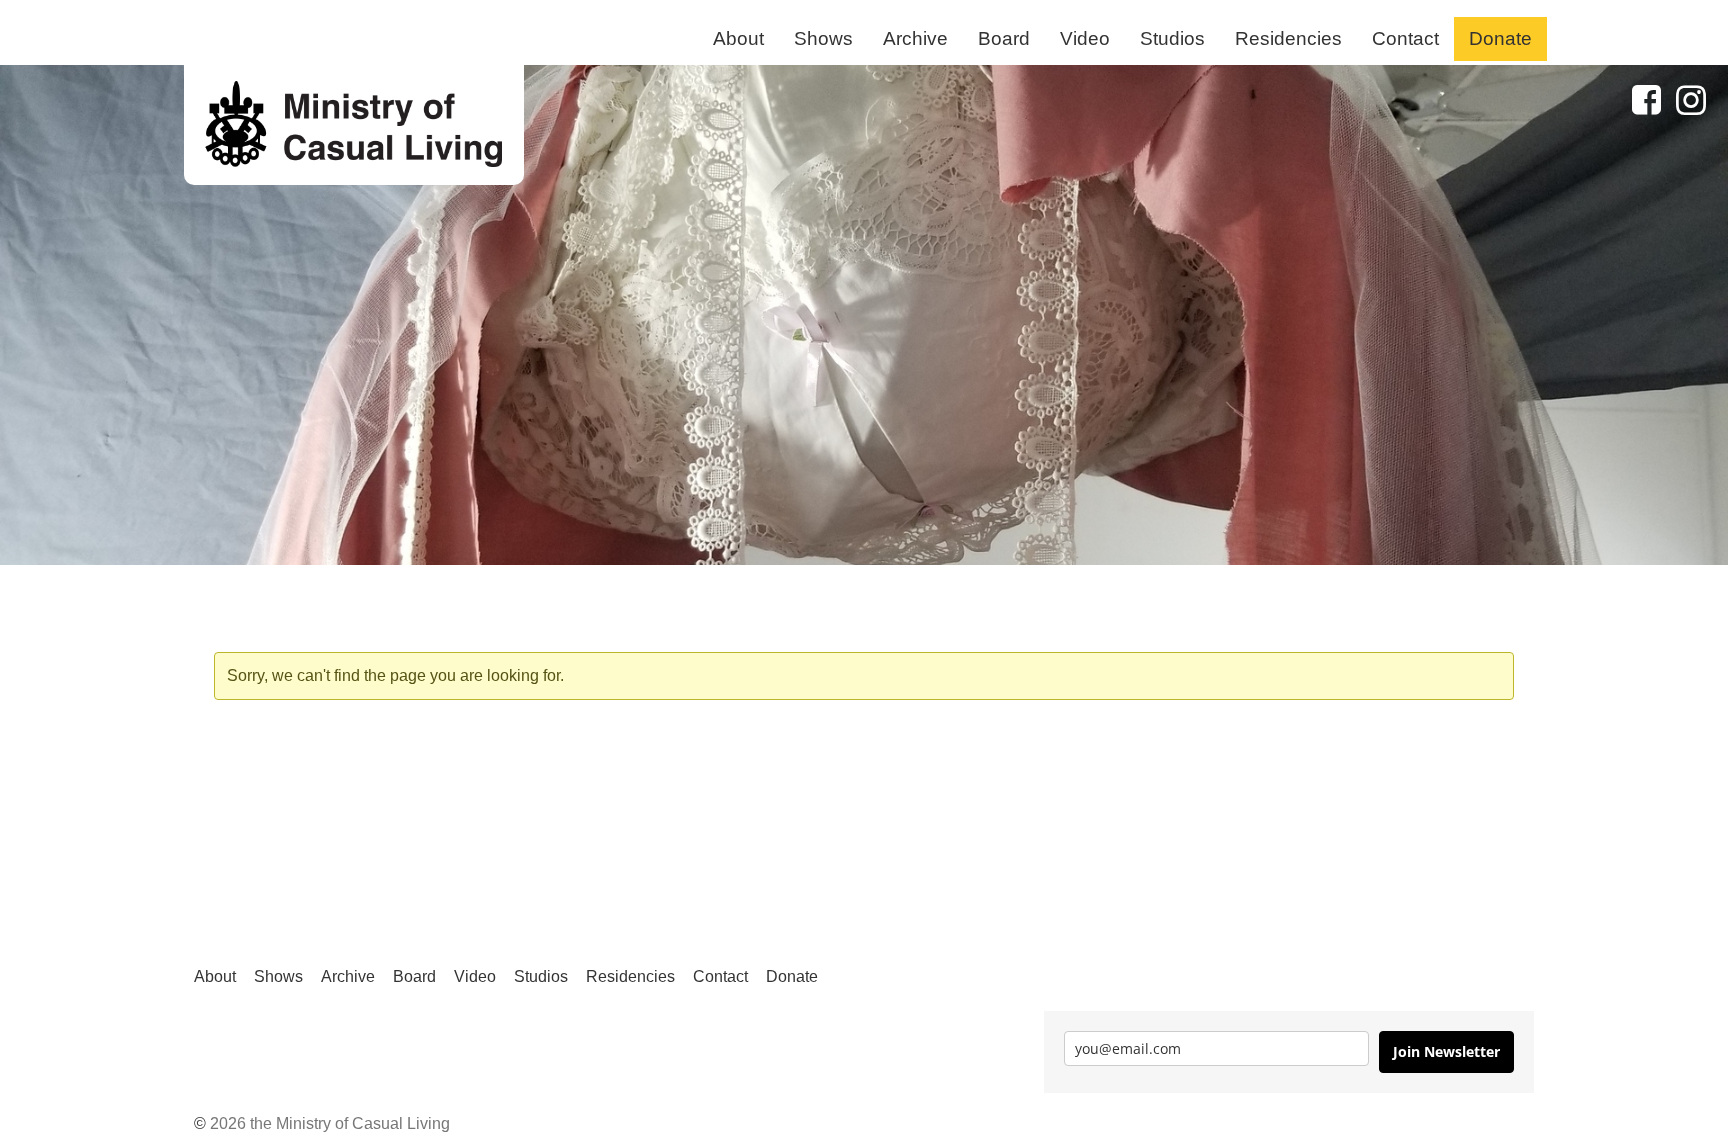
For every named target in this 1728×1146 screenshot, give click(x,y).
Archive (915, 38)
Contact (1405, 38)
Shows (823, 38)
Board (1004, 38)
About (738, 38)
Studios (1172, 38)
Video (1085, 38)
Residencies (1288, 38)
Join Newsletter (1446, 1051)
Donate (1500, 38)
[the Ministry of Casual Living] (354, 125)
